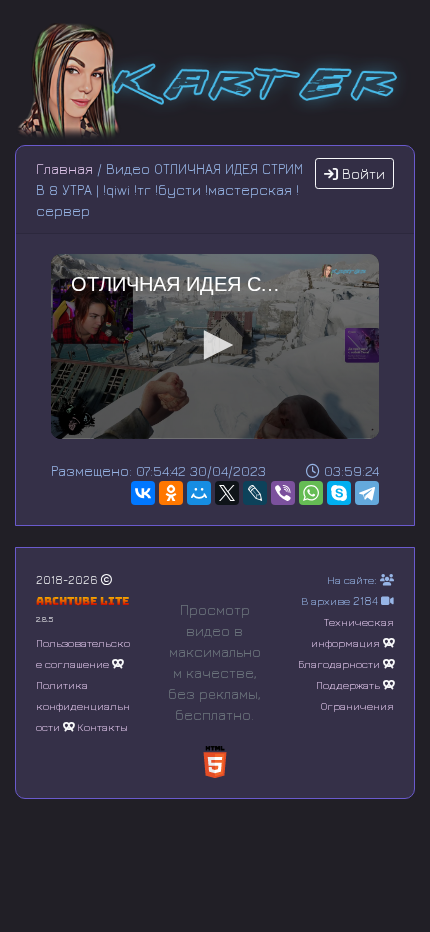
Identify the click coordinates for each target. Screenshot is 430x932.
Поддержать (348, 684)
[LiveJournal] (255, 493)
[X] (227, 493)
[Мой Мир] (199, 493)
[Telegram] (367, 493)
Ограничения (357, 705)
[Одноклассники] (171, 493)
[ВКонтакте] (143, 493)
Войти (361, 173)
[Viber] (283, 493)
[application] (215, 346)
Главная (64, 168)
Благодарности (339, 663)
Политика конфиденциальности (83, 705)
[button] (215, 345)
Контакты (102, 726)
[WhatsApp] (311, 493)
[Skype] (339, 493)
